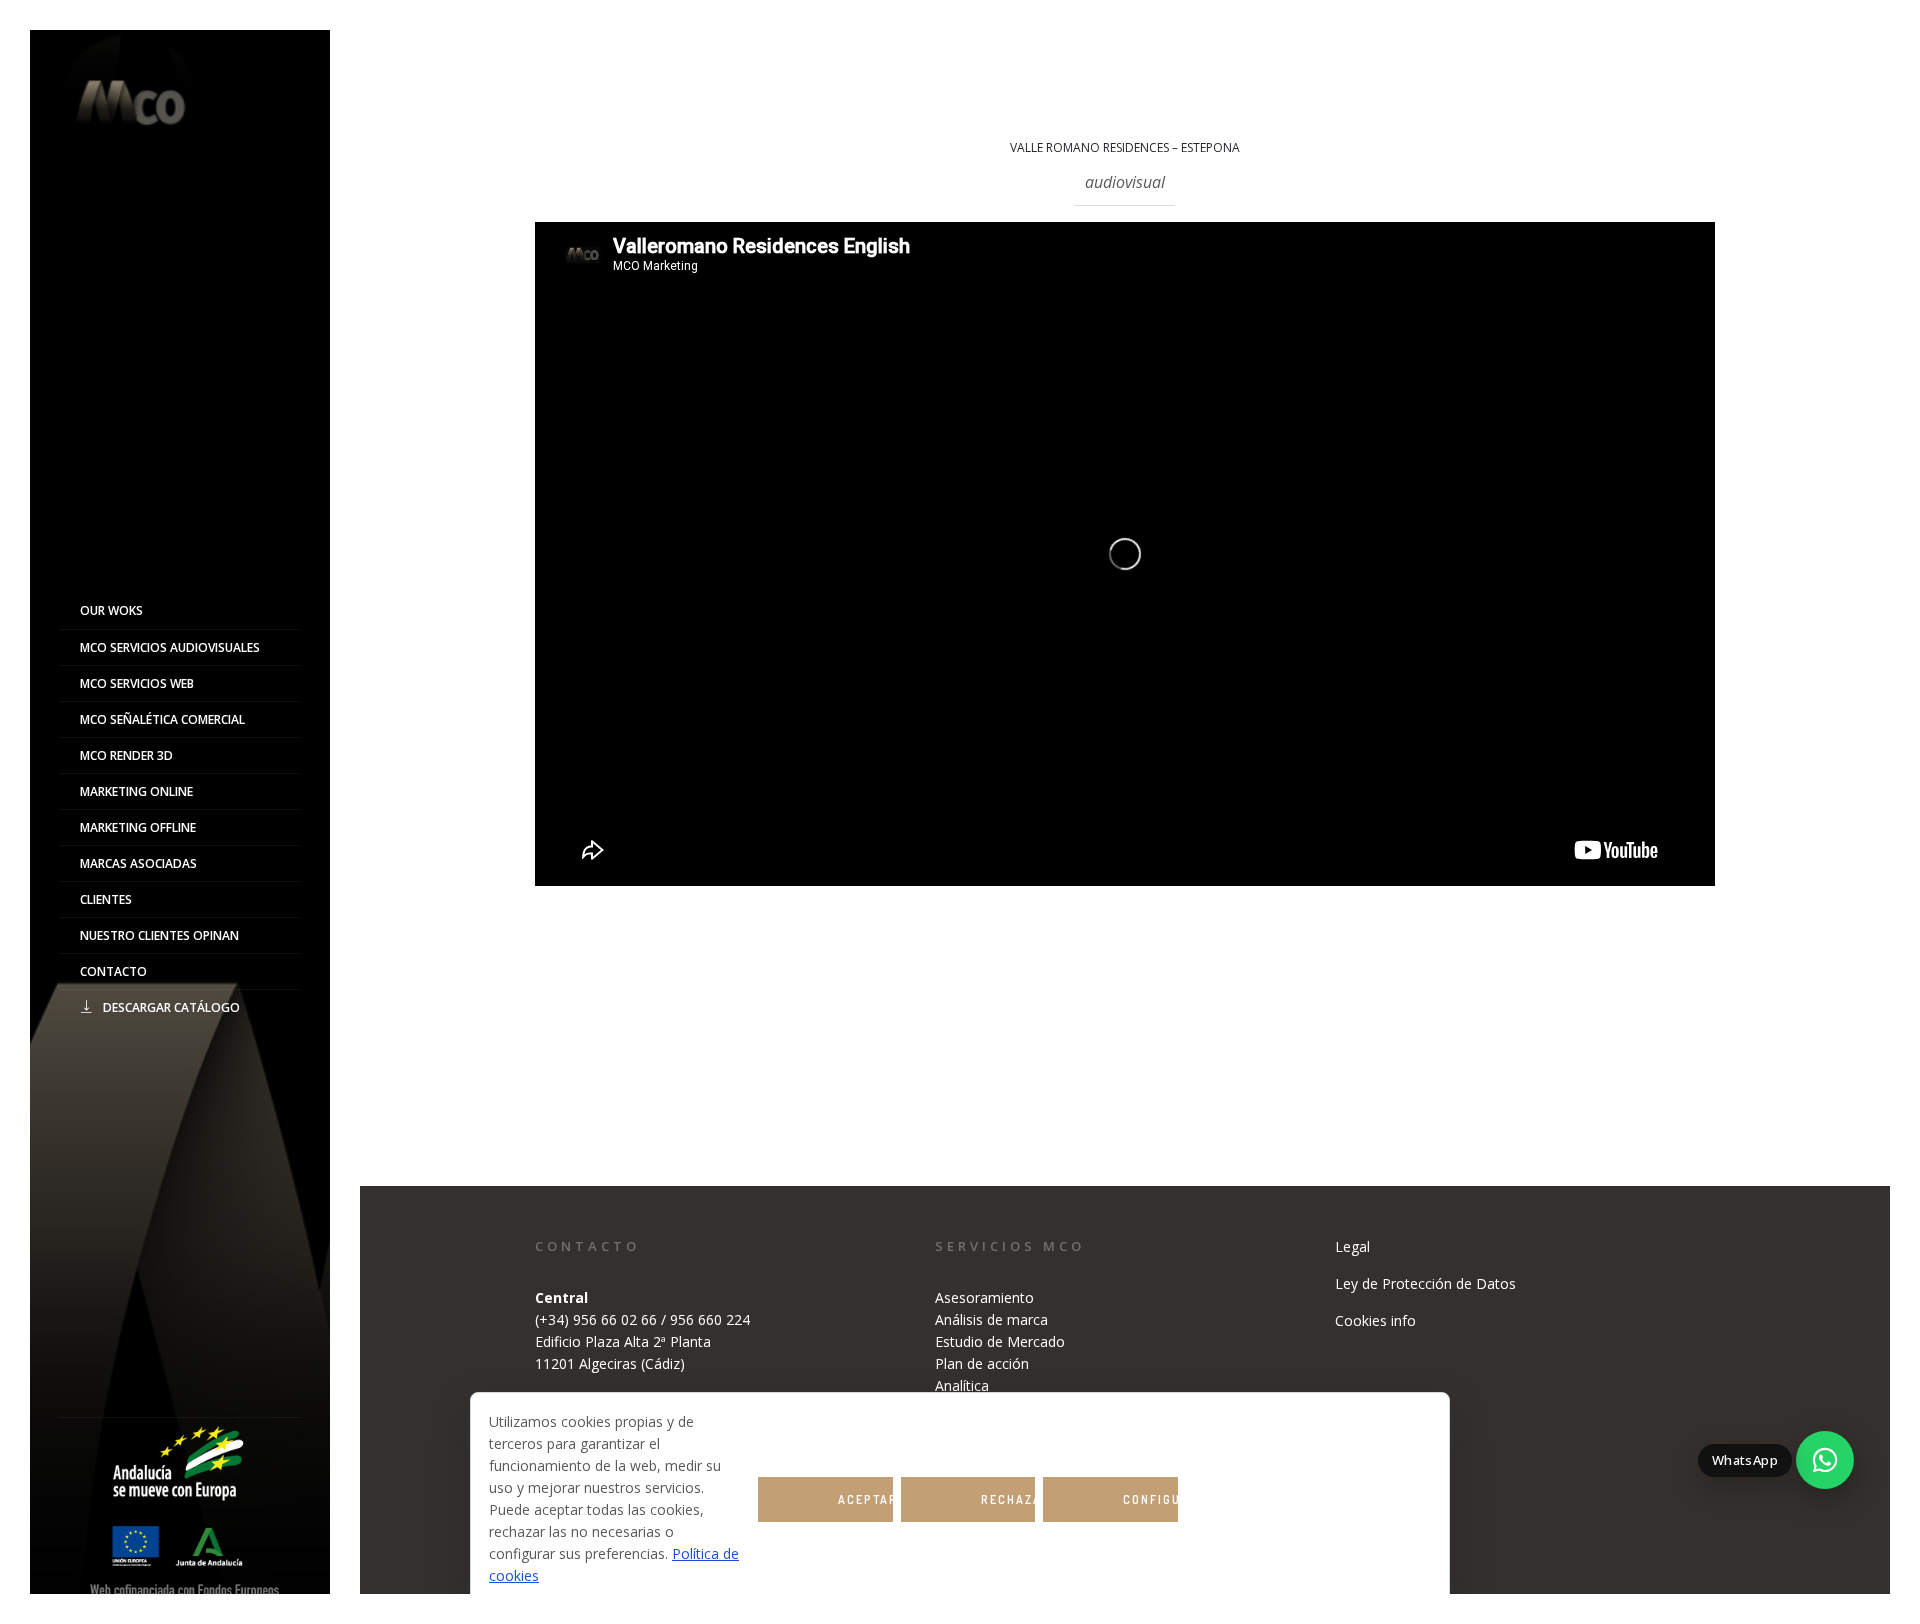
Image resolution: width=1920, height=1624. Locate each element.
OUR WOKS (111, 610)
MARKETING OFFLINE (138, 827)
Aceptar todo (865, 1507)
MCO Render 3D (126, 755)
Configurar (1150, 1499)
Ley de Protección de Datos (1425, 1283)
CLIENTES (106, 899)
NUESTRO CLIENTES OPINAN (159, 935)
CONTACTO (113, 971)
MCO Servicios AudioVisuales (170, 647)
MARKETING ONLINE (136, 791)
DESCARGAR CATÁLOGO (171, 1007)
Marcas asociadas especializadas (138, 868)
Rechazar (1008, 1499)
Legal (1352, 1246)
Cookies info (1375, 1320)
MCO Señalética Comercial (162, 719)
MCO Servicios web (137, 683)
